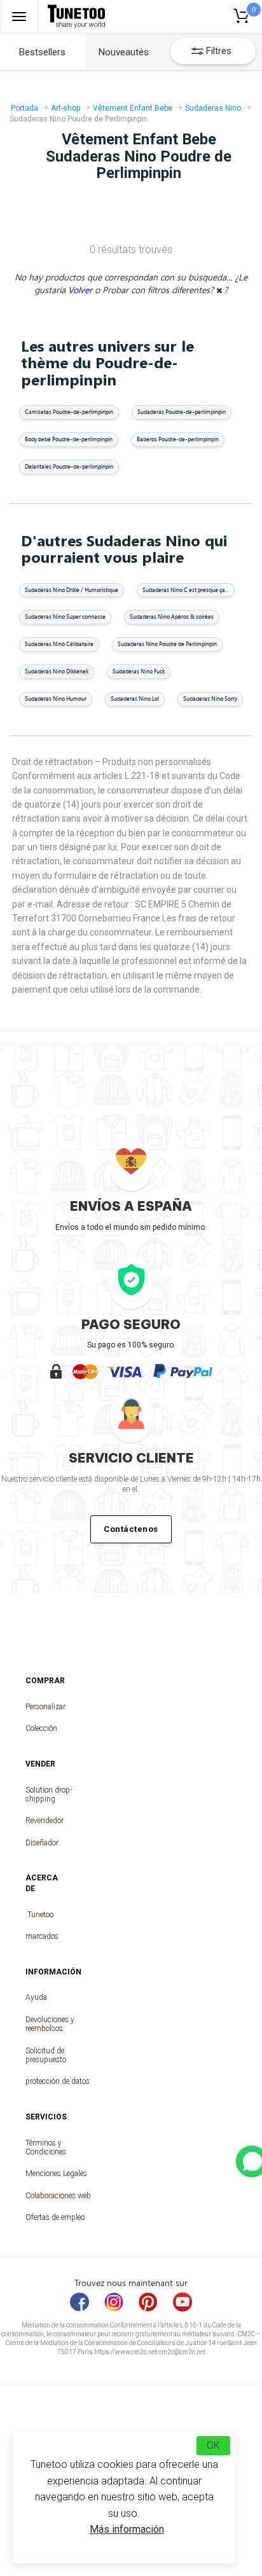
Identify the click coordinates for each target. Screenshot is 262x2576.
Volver (81, 290)
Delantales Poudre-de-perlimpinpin (69, 466)
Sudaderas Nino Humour (56, 699)
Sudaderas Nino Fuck (139, 671)
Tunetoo (40, 1915)
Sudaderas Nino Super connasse (65, 616)
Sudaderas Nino (213, 108)
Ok (213, 2445)
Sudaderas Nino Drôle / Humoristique (72, 590)
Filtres (219, 51)
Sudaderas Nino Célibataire (59, 644)
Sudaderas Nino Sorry (210, 699)
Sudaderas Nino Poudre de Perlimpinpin (167, 644)
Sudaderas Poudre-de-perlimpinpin (182, 412)
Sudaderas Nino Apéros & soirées (172, 616)
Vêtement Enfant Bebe (133, 108)
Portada (24, 108)
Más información (127, 2529)
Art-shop (65, 108)
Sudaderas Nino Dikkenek (57, 671)
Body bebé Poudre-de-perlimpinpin (69, 439)
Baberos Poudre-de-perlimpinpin (178, 439)
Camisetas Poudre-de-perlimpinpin (69, 412)
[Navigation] (19, 16)
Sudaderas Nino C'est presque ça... (186, 590)
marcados (40, 1936)
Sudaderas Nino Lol (135, 699)
